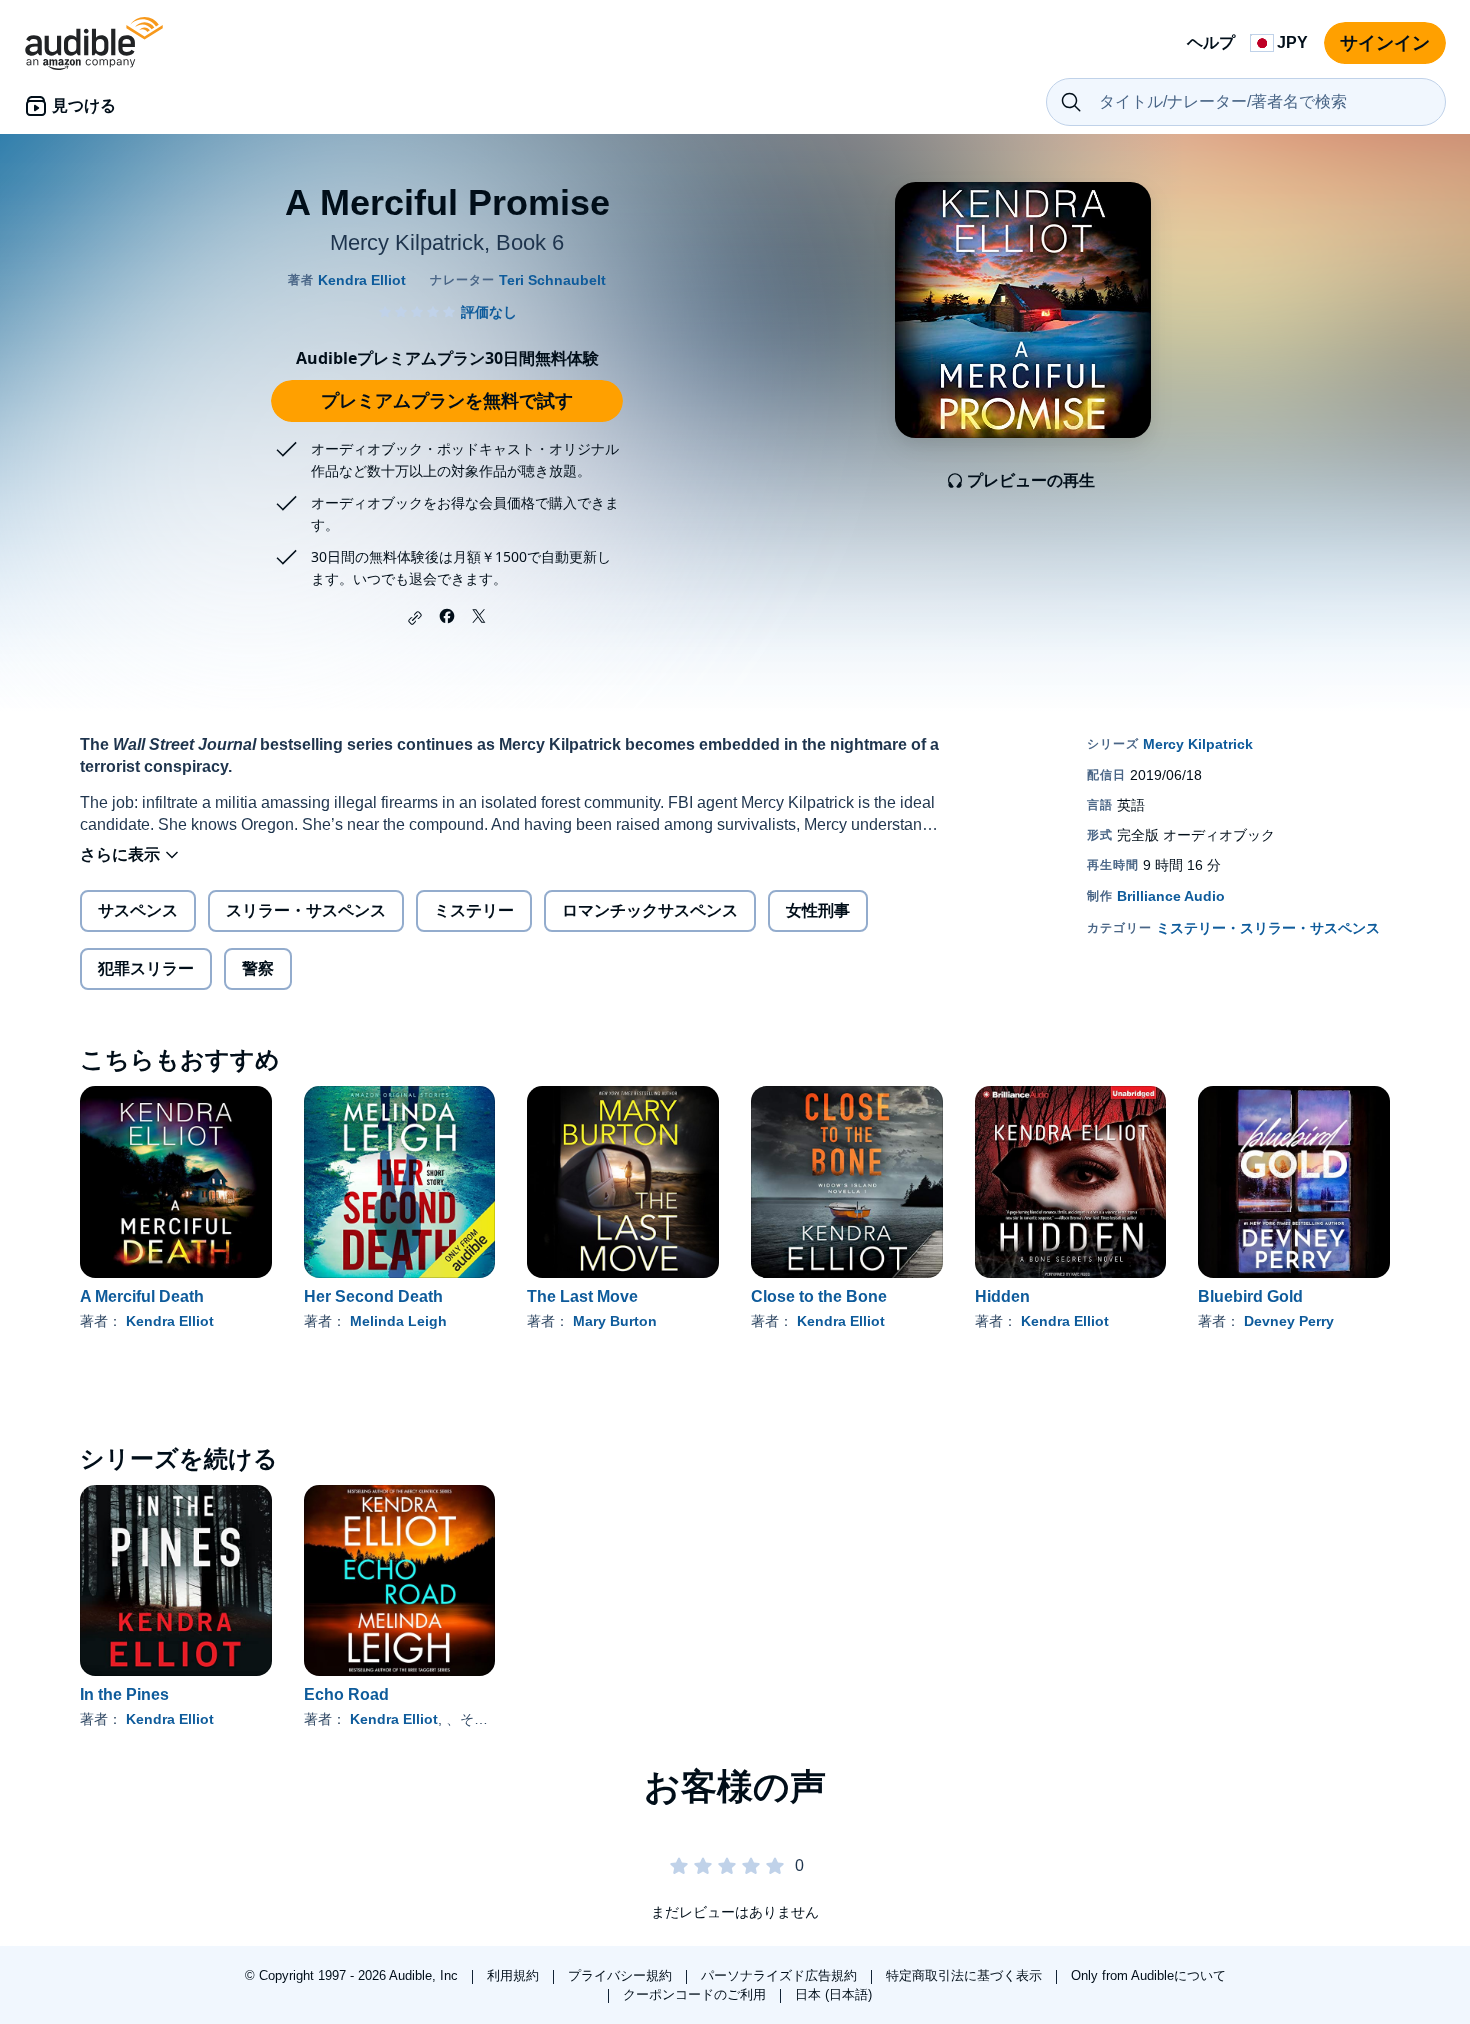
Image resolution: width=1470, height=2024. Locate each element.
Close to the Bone (819, 1296)
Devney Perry (1289, 1321)
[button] (415, 618)
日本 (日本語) (833, 1994)
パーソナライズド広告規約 (781, 1975)
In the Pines (124, 1694)
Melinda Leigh (398, 1321)
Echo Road (346, 1694)
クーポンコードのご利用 (696, 1994)
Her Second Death (373, 1296)
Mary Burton (615, 1321)
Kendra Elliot (170, 1321)
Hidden (1002, 1296)
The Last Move (582, 1296)
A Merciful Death (142, 1296)
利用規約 (515, 1975)
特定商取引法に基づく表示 (966, 1975)
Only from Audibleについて (1148, 1975)
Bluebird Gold (1250, 1296)
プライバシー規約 (622, 1975)
